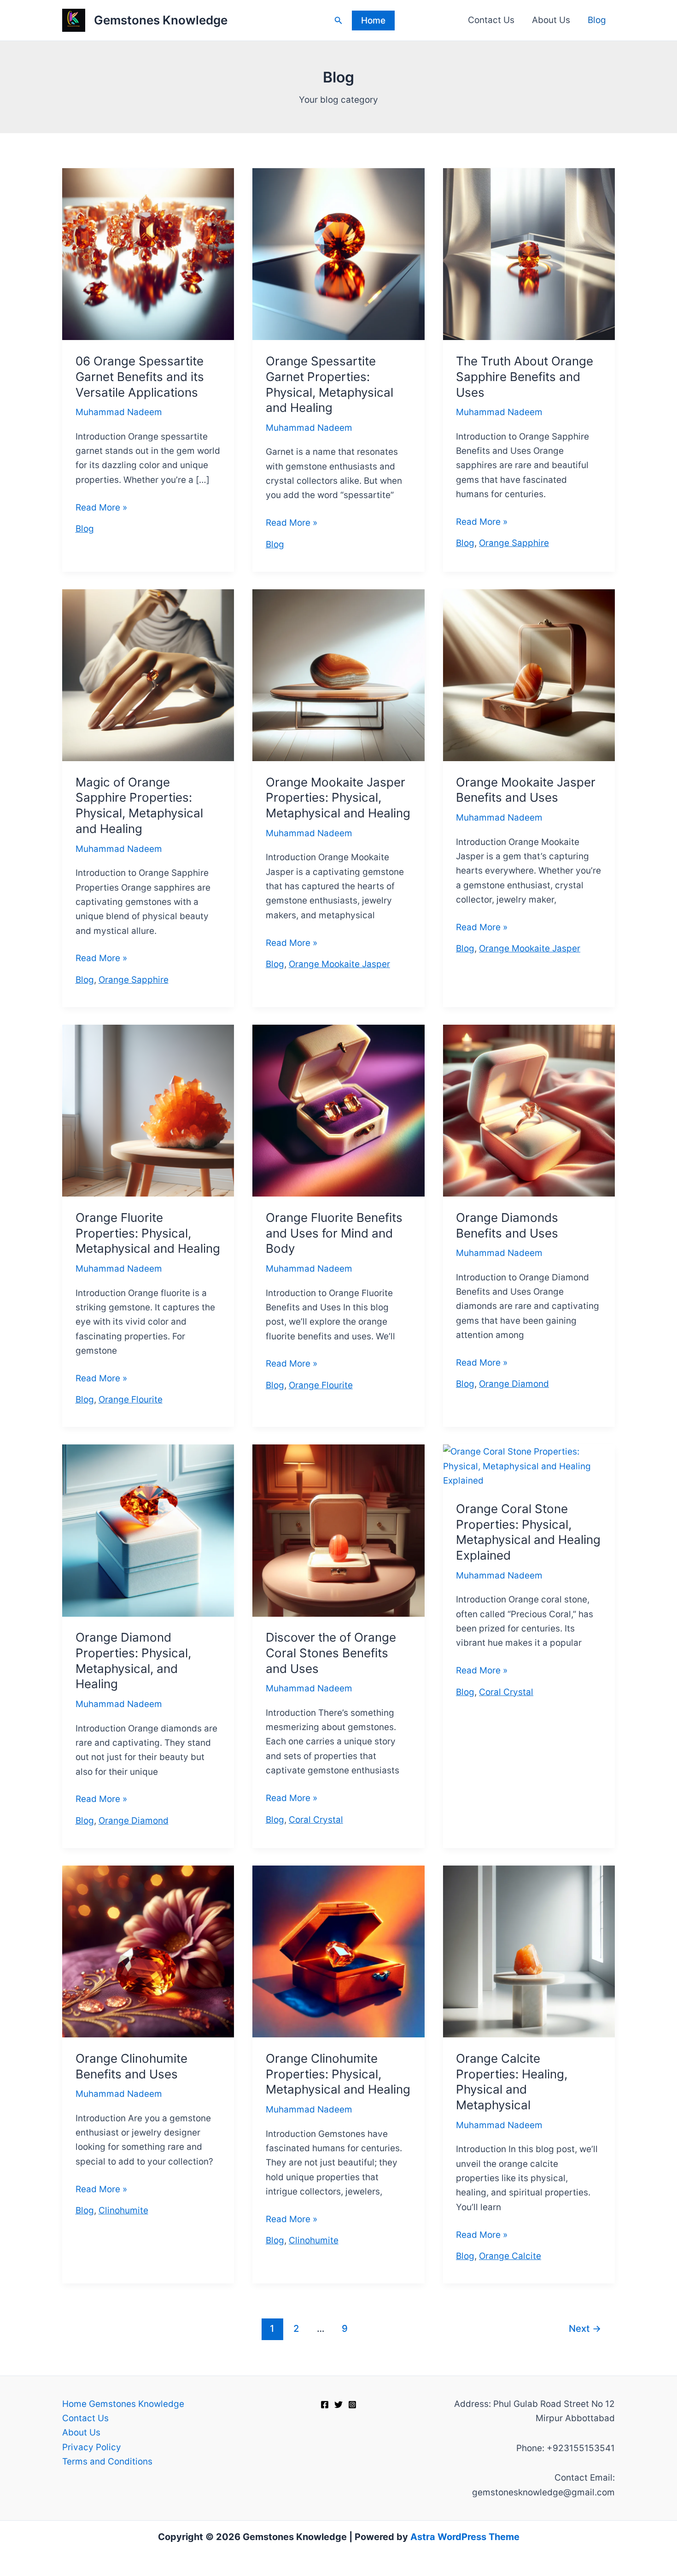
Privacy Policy (92, 2447)
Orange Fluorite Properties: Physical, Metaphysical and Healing (148, 1233)
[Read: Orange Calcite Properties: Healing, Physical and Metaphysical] (529, 1951)
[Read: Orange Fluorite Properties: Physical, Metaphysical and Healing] (148, 1110)
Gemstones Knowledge (161, 20)
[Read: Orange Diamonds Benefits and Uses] (529, 1110)
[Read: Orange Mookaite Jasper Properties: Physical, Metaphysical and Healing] (338, 675)
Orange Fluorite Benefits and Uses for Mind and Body (334, 1233)
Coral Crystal (316, 1820)
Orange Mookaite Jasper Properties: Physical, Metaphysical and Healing (338, 798)
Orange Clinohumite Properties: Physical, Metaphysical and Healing (338, 2074)
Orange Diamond (514, 1384)
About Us (551, 20)
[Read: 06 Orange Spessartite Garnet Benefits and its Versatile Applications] (148, 254)
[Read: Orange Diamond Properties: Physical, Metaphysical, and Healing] (148, 1530)
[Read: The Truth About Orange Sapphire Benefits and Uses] (529, 254)
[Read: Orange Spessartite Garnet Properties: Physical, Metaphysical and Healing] (338, 254)
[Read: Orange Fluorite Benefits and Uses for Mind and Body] (338, 1110)
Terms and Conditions (107, 2462)
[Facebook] (325, 2405)
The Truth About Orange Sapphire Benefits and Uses (525, 377)
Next (585, 2328)
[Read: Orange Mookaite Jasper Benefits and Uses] (529, 675)
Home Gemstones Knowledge (123, 2404)
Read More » (101, 508)
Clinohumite (123, 2210)
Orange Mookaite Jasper (339, 964)
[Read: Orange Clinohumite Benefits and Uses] (148, 1951)
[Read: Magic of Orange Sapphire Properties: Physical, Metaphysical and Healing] (148, 675)
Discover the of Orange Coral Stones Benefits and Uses (331, 1653)
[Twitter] (338, 2405)
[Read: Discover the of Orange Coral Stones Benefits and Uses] (338, 1530)
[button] (338, 21)
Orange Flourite (131, 1399)
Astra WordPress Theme (465, 2537)
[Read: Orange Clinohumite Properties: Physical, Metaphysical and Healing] (338, 1951)
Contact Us (491, 20)
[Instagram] (352, 2405)
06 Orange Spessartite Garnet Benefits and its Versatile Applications (140, 377)
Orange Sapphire (514, 543)
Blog (597, 20)
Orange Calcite (510, 2256)
